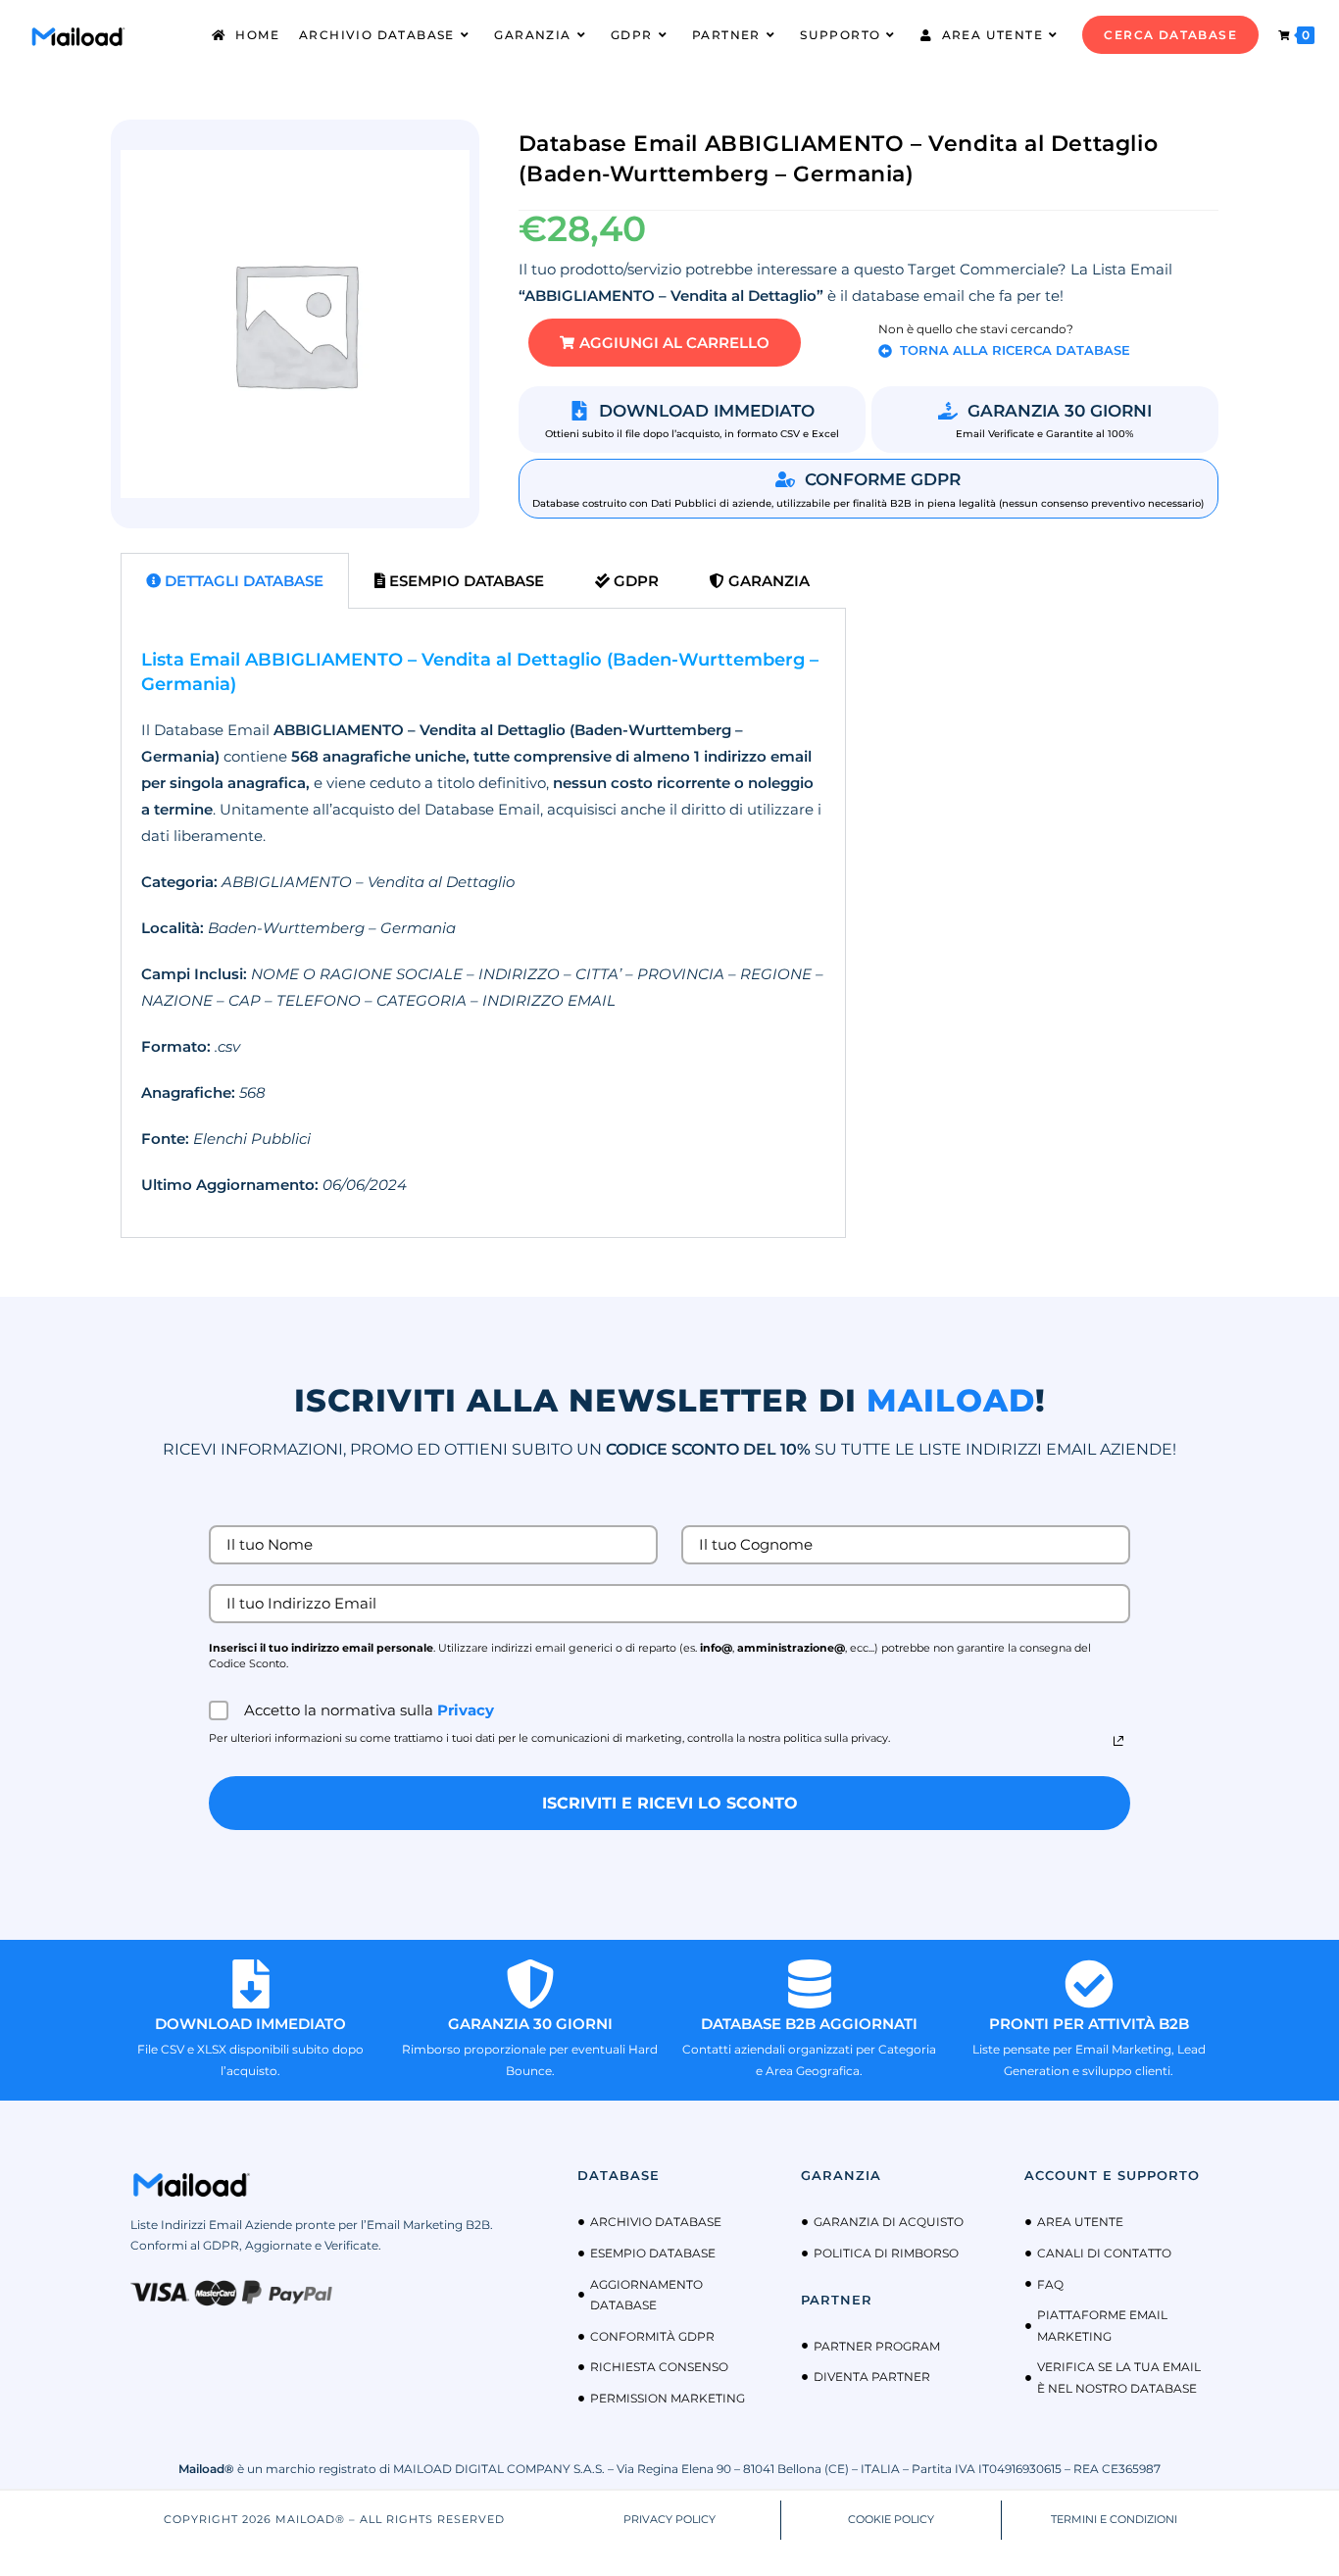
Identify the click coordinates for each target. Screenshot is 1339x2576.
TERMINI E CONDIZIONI (1114, 2519)
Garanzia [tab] (767, 581)
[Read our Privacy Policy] (1118, 1741)
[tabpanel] (483, 923)
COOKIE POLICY (891, 2519)
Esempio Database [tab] (465, 581)
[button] (665, 343)
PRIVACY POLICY (669, 2519)
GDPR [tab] (634, 581)
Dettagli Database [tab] (242, 581)
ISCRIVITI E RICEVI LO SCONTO (670, 1803)
